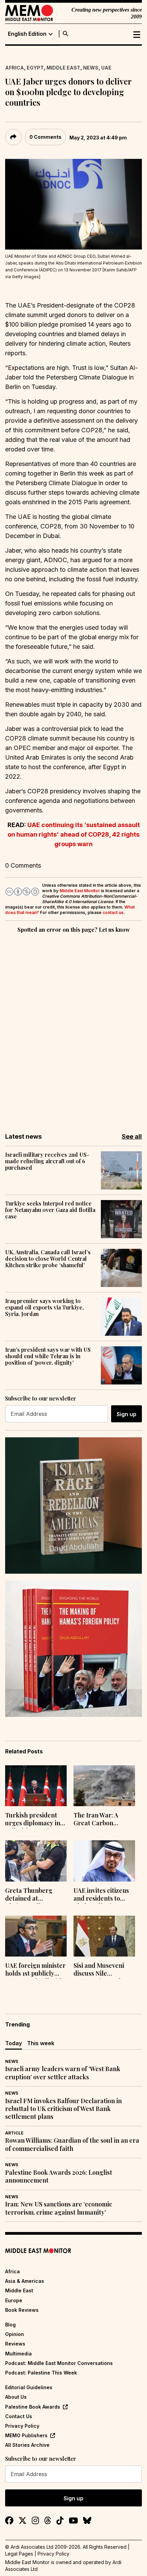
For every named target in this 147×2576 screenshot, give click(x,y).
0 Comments (45, 137)
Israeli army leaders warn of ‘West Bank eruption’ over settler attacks (63, 2073)
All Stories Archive (27, 2445)
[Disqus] (73, 1028)
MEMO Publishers (26, 2435)
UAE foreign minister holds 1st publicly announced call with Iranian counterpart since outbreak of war (35, 1970)
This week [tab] (41, 2043)
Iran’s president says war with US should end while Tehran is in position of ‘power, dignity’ (48, 1356)
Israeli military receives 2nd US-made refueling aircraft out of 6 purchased (47, 1161)
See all (132, 1136)
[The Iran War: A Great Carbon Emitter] (104, 1786)
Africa (15, 68)
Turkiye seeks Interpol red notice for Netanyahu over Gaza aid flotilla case (50, 1210)
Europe (14, 2300)
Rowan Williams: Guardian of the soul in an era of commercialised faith (72, 2144)
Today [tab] (14, 2043)
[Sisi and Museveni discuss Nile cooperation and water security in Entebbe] (104, 1936)
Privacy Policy (22, 2426)
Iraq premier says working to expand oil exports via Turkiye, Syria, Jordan (44, 1307)
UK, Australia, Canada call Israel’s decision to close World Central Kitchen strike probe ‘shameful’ (48, 1259)
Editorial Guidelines (29, 2387)
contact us (113, 912)
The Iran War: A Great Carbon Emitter (96, 1820)
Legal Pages (19, 2554)
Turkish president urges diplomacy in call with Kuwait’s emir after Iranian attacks (33, 1820)
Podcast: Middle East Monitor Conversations (59, 2363)
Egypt (35, 68)
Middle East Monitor (80, 891)
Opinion (15, 2334)
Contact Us (19, 2416)
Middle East (63, 68)
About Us (16, 2397)
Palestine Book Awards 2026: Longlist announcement (59, 2176)
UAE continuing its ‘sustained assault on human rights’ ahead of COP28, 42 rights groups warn (74, 834)
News (91, 68)
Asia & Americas (25, 2281)
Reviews (15, 2344)
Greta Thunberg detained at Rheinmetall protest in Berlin (34, 1895)
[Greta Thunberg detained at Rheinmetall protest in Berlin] (36, 1861)
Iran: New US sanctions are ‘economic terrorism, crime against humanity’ (59, 2208)
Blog (10, 2325)
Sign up (126, 1414)
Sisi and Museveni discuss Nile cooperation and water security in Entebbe (99, 1970)
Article (14, 2133)
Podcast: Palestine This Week (41, 2373)
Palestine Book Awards (33, 2407)
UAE (106, 68)
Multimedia (18, 2354)
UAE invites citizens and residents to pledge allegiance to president (103, 1895)
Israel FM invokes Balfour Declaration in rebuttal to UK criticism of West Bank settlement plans (63, 2109)
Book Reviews (22, 2310)
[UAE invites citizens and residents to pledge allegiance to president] (104, 1861)
